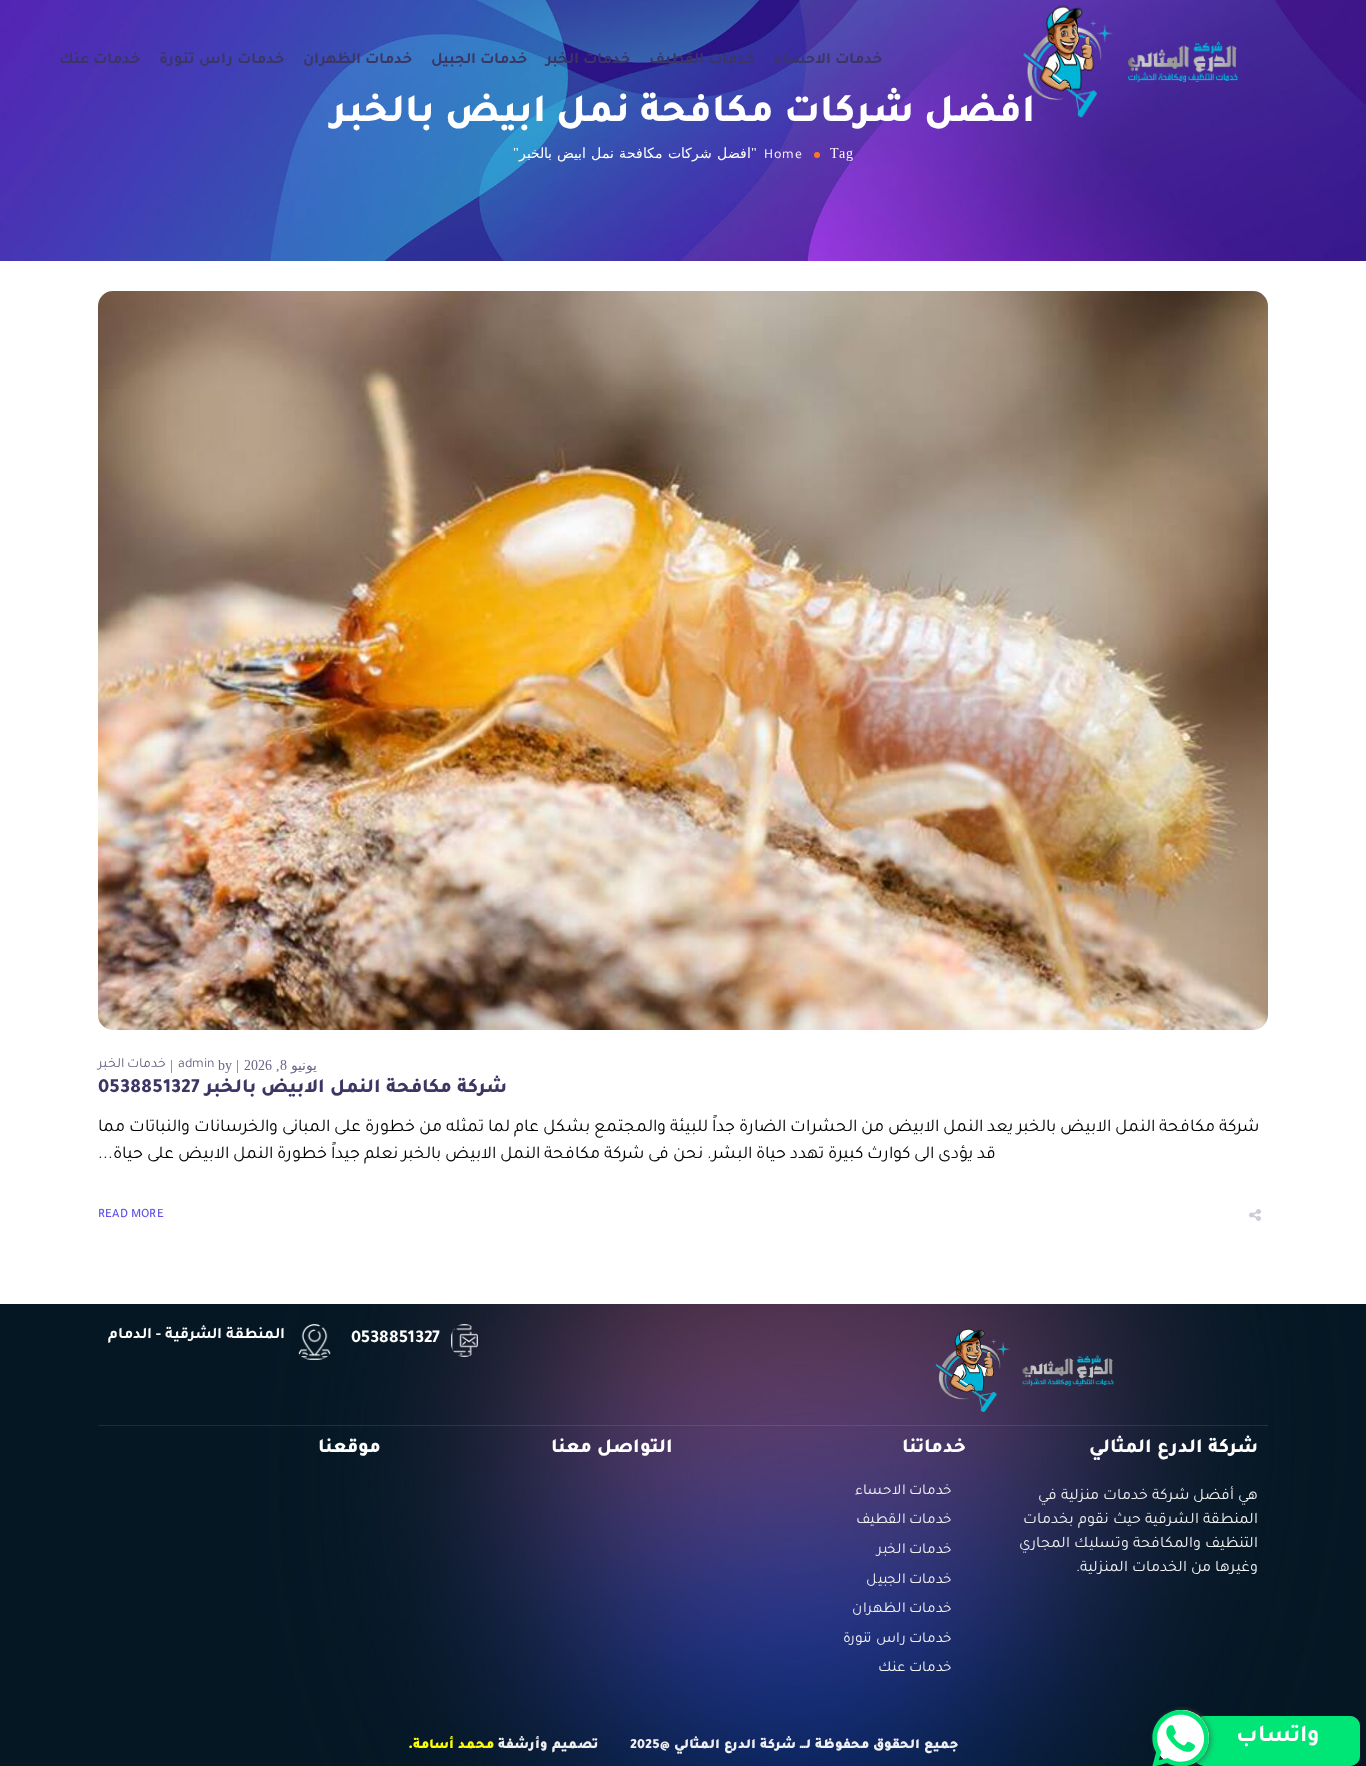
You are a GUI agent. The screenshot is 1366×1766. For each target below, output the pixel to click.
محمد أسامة (453, 1746)
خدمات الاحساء (828, 61)
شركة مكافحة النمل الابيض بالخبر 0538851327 (302, 1089)
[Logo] (1131, 60)
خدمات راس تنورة (221, 61)
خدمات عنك (99, 61)
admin (196, 1065)
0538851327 (395, 1339)
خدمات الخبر (588, 61)
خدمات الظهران (357, 61)
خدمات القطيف (702, 61)
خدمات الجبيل (479, 61)
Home (783, 156)
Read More (131, 1215)
